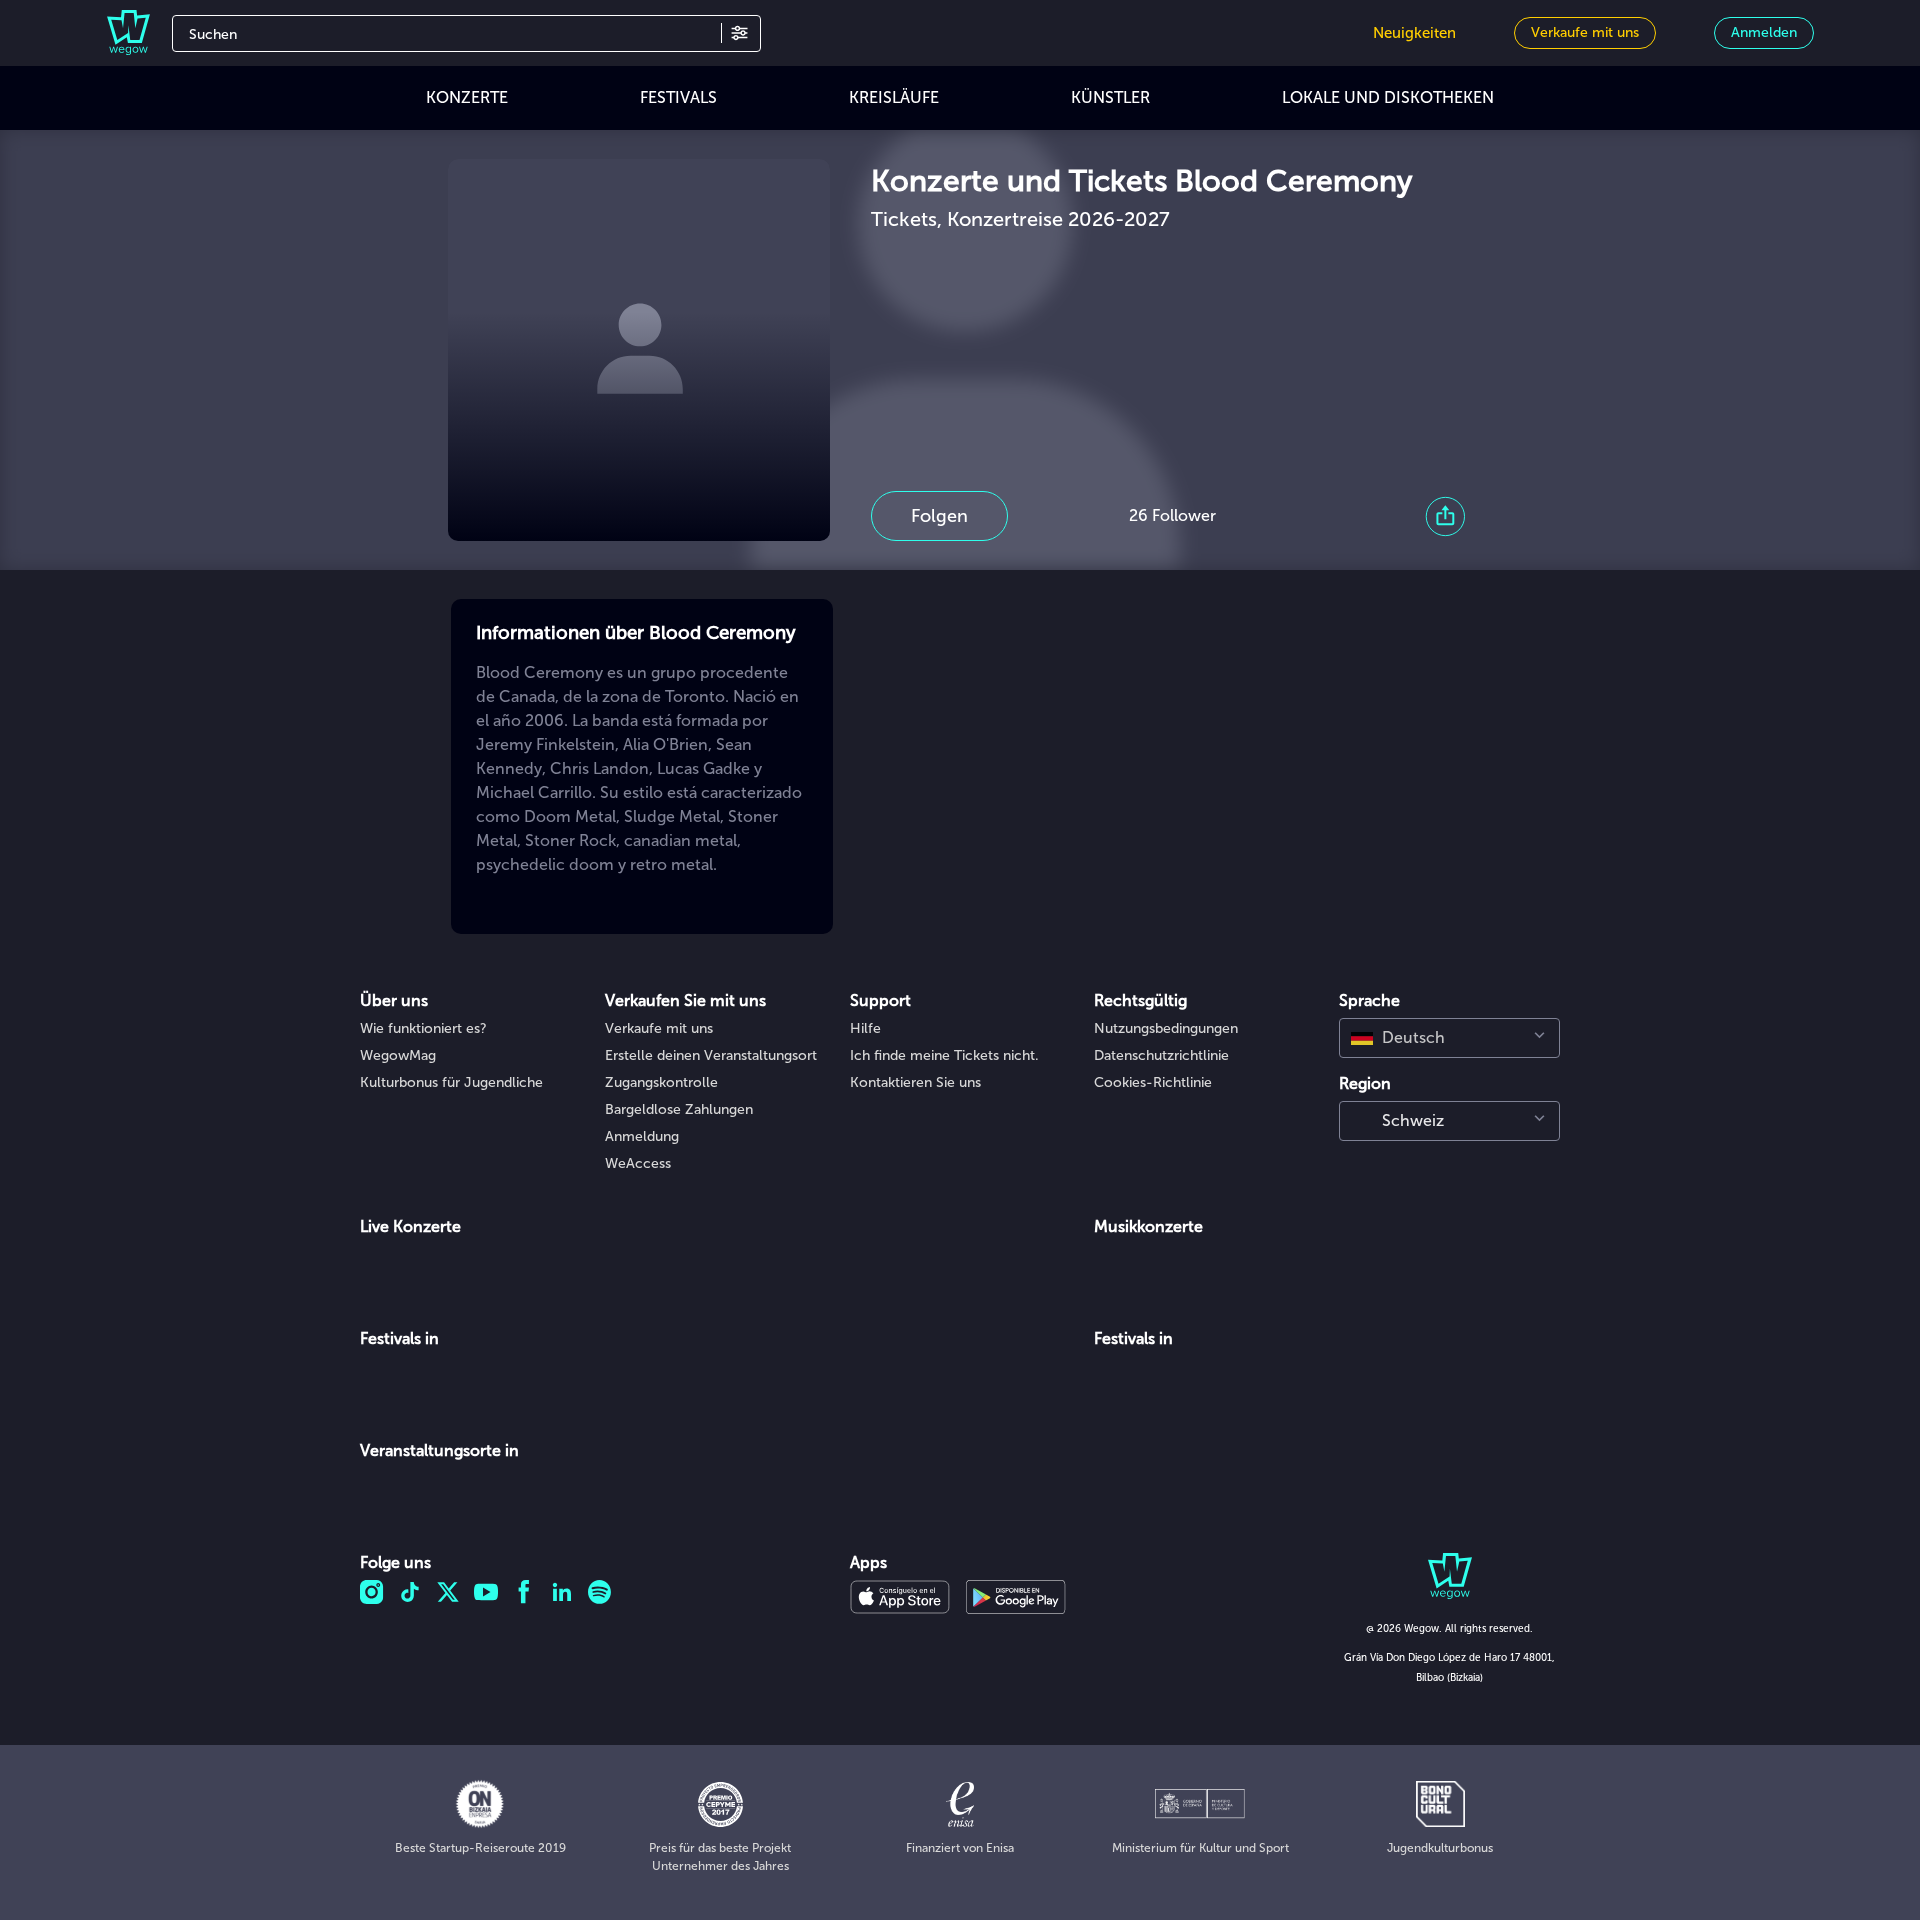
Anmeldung (642, 1136)
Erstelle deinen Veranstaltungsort (711, 1055)
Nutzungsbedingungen (1166, 1028)
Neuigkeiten (1414, 33)
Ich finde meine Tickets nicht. (944, 1055)
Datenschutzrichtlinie (1161, 1055)
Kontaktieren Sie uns (915, 1082)
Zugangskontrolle (661, 1082)
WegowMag (398, 1055)
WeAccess (638, 1163)
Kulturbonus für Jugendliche (451, 1082)
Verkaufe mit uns (659, 1028)
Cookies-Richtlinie (1153, 1082)
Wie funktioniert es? (423, 1028)
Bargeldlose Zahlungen (679, 1109)
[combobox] (1449, 1038)
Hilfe (865, 1028)
